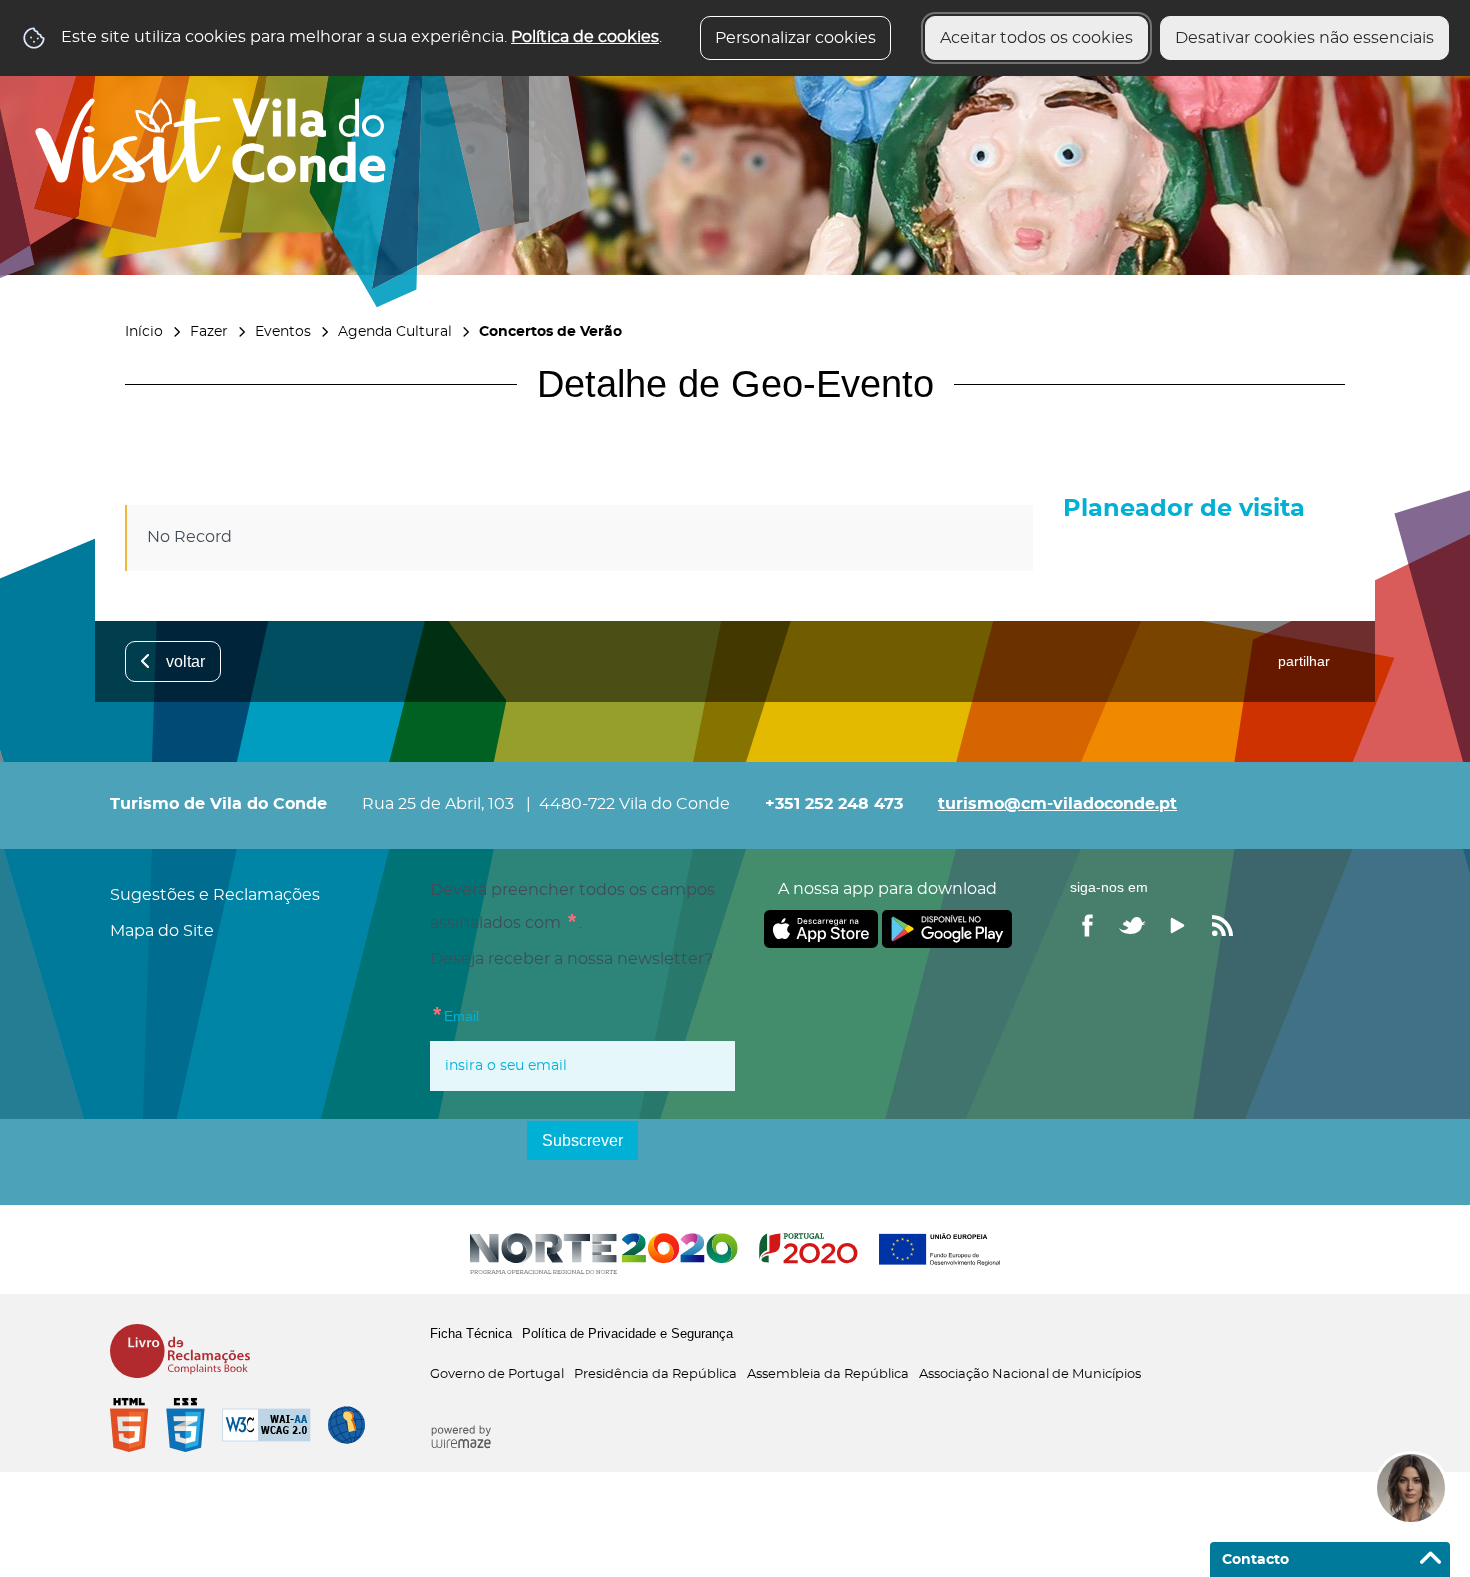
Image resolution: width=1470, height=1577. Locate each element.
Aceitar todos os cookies (1036, 38)
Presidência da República (655, 1374)
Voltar (185, 661)
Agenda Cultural (395, 331)
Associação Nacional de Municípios (1030, 1374)
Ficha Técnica (471, 1333)
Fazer (209, 331)
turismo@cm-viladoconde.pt (1057, 804)
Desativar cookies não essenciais (1304, 38)
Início (144, 331)
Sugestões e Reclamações (215, 895)
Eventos (283, 331)
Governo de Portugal (497, 1374)
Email (454, 1013)
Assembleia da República (828, 1374)
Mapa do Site (162, 931)
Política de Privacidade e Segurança (627, 1333)
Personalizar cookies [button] (795, 38)
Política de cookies (585, 37)
